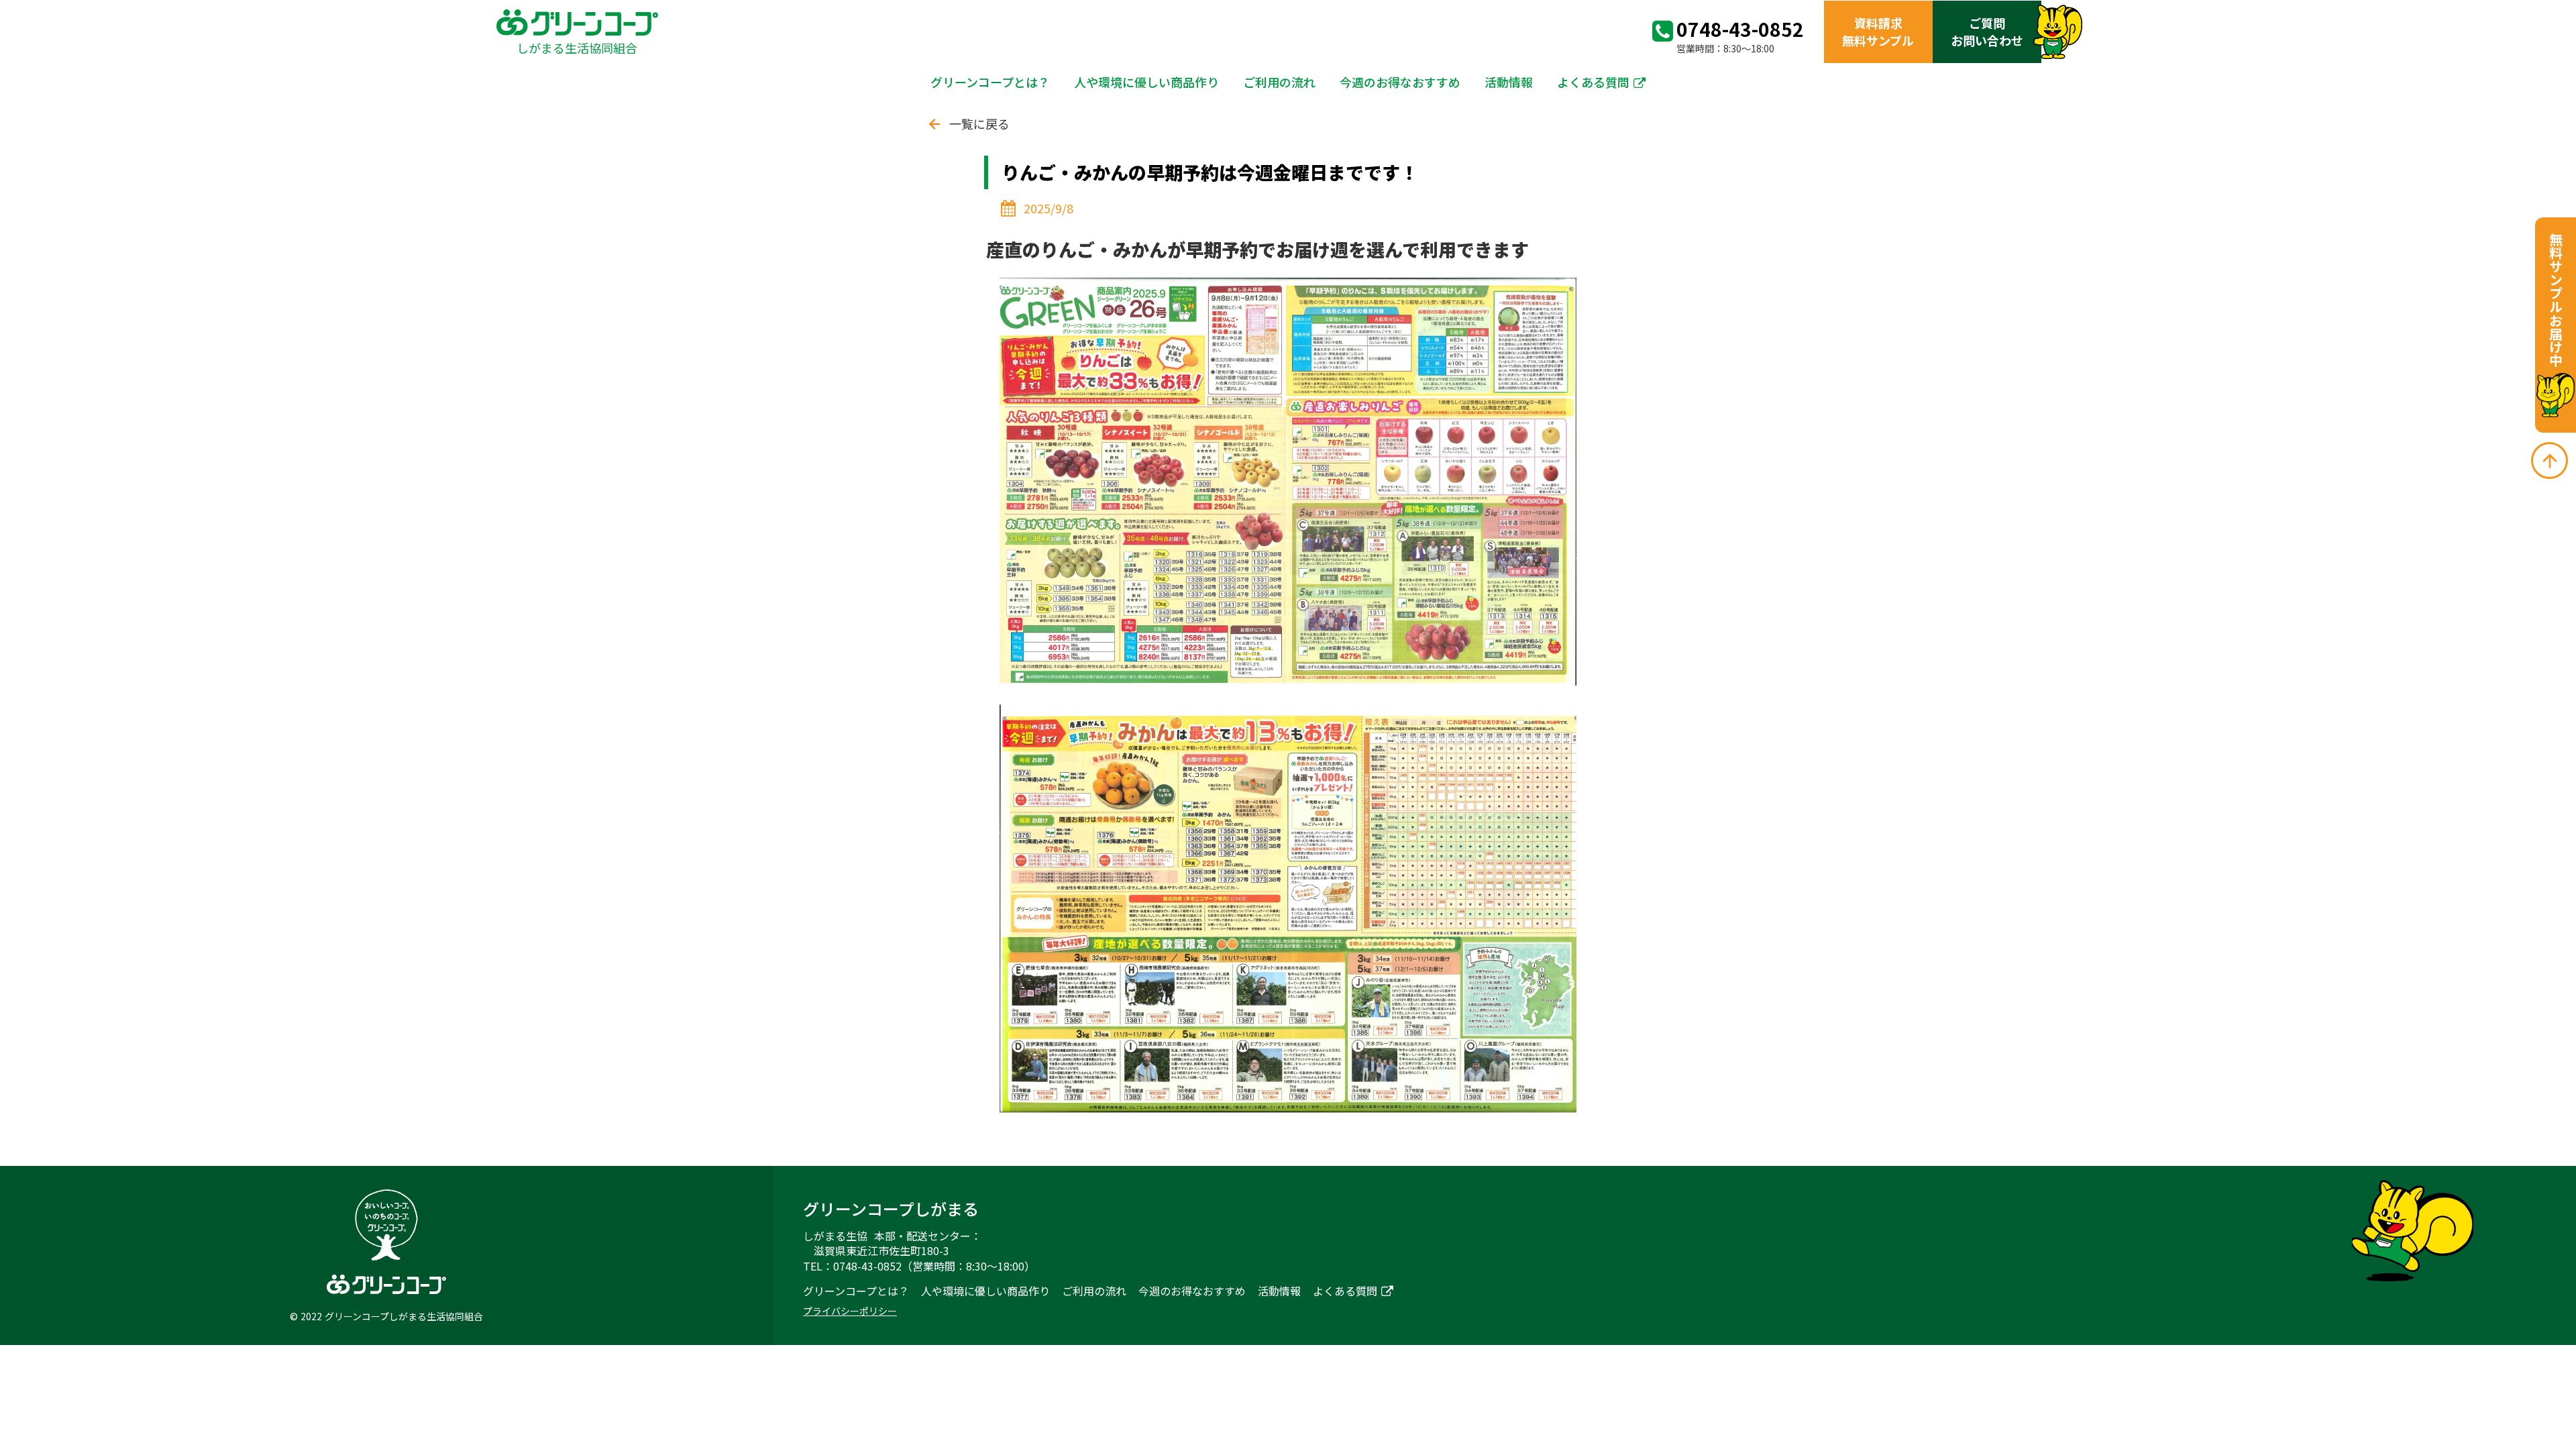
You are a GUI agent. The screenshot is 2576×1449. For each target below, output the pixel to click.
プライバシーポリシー (850, 1311)
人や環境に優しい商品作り (1146, 82)
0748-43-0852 (1740, 29)
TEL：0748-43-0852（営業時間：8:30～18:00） (919, 1266)
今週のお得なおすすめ (1400, 82)
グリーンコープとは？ (990, 82)
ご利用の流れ (1279, 82)
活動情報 (1509, 82)
